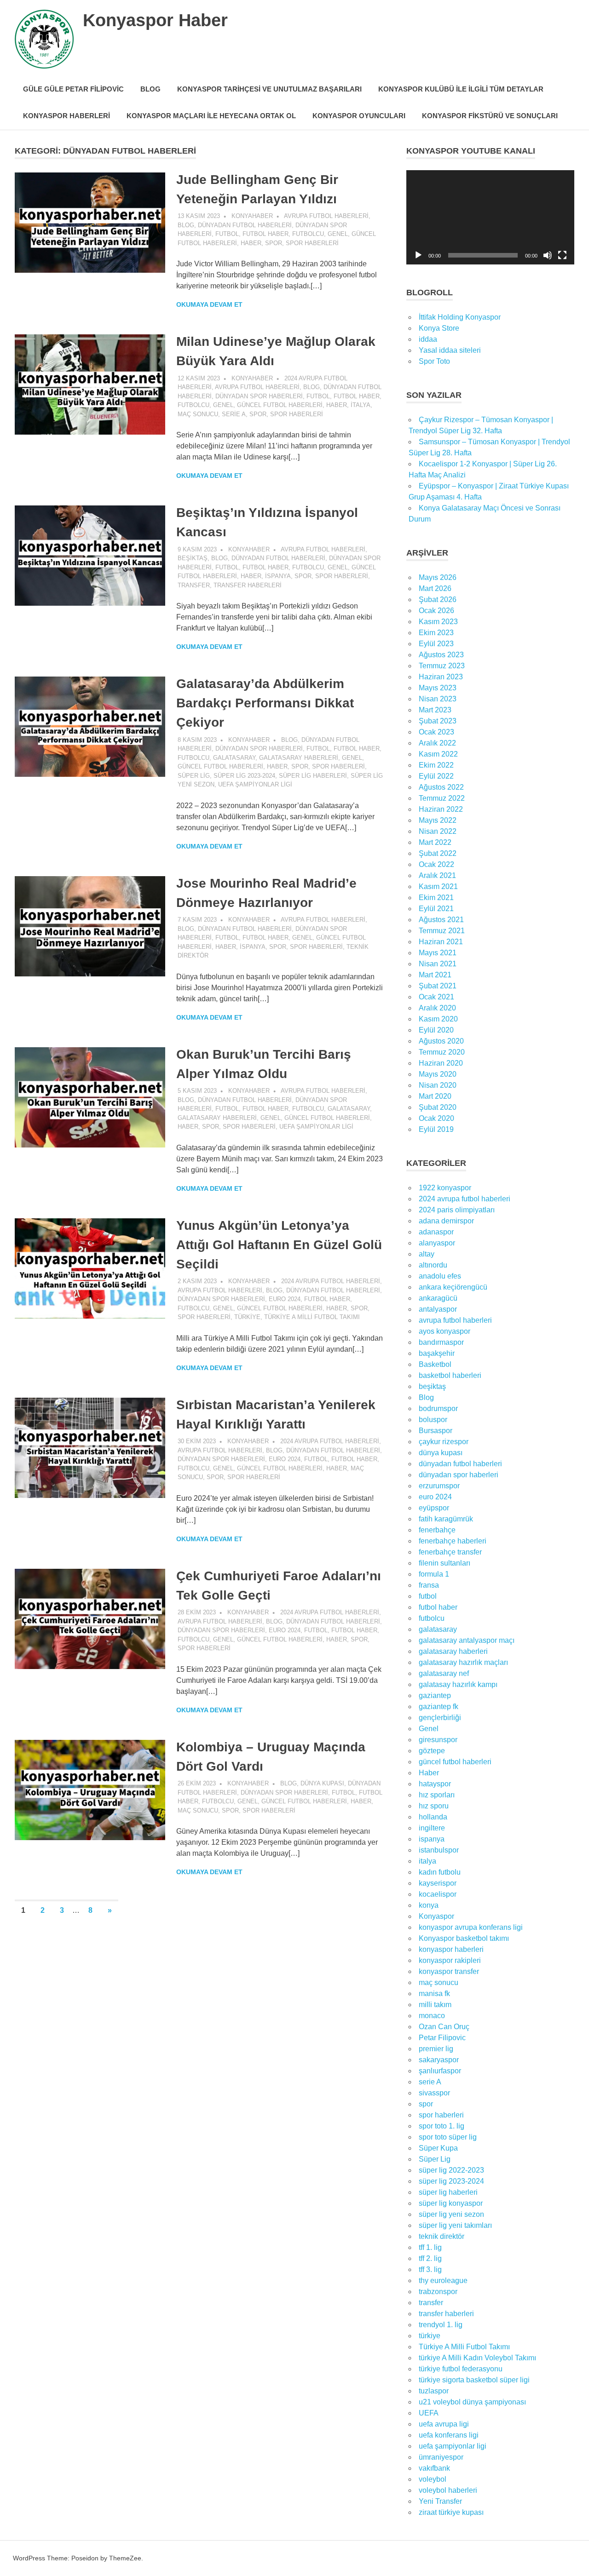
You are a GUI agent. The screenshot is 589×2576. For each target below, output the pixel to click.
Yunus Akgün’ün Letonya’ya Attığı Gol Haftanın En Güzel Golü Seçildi (279, 1245)
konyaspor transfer (449, 1971)
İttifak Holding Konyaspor (460, 317)
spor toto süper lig (448, 2137)
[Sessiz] (548, 255)
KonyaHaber (252, 216)
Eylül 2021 (436, 909)
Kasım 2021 (438, 886)
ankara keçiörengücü (453, 1287)
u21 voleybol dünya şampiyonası (472, 2402)
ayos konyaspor (445, 1331)
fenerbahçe (437, 1530)
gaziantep (435, 1695)
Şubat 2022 (438, 853)
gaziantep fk (439, 1707)
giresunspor (438, 1740)
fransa (429, 1585)
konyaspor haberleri (451, 1949)
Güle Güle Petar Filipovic (73, 89)
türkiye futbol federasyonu (461, 2369)
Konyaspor (436, 1916)
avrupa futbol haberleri (326, 216)
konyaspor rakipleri (450, 1960)
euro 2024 (285, 1299)
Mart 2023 (435, 710)
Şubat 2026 (438, 600)
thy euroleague (443, 2281)
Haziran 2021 (441, 942)
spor (274, 243)
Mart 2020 (435, 1096)
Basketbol (435, 1364)
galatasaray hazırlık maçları (463, 1662)
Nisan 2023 (438, 699)
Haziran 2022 (441, 809)
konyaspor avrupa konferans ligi (471, 1927)
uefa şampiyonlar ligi (255, 784)
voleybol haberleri (448, 2490)
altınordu (433, 1265)
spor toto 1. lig (442, 2126)
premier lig (436, 2049)
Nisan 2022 (438, 831)
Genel (338, 234)
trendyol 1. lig (441, 2325)
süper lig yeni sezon (451, 2214)
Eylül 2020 (436, 1030)
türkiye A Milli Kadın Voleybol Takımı (477, 2358)
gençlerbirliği (440, 1718)
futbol (227, 234)
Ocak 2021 (436, 997)
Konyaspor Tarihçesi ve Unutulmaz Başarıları (269, 89)
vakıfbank (434, 2468)
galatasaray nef (444, 1673)
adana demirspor (446, 1221)
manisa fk (434, 1994)
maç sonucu (198, 414)
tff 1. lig (430, 2247)
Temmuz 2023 (442, 666)
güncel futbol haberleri (280, 405)
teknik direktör (442, 2236)
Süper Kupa (438, 2148)
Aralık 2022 (437, 743)
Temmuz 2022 (442, 798)
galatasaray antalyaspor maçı (467, 1640)
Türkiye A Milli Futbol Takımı (312, 1317)
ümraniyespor (441, 2457)
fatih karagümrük (446, 1519)
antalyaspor (438, 1309)
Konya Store (439, 328)
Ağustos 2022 (441, 787)
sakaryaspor (439, 2060)
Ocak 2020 (436, 1118)
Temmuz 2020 (442, 1052)
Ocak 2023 (436, 732)
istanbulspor (439, 1850)
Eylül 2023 (436, 644)
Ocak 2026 (436, 611)
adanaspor (436, 1232)
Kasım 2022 (438, 754)
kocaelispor (438, 1894)
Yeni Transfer (440, 2501)
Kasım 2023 (438, 622)
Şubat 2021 (438, 986)
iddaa (428, 339)
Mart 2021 (435, 975)
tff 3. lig (430, 2269)
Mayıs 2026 (438, 577)
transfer (194, 585)
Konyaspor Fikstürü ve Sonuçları (490, 116)
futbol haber (266, 234)
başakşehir (437, 1353)
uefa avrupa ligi (444, 2424)
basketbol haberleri (450, 1375)
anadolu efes (440, 1276)
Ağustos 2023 (441, 655)
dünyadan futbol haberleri (245, 225)
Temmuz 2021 (442, 931)
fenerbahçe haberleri (453, 1541)
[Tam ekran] (562, 255)
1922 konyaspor (445, 1188)
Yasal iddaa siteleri (450, 350)
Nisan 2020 (438, 1085)
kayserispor (438, 1883)
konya (429, 1905)
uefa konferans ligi (449, 2435)
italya (361, 405)
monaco (432, 2016)
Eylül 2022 (436, 776)
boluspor (433, 1420)
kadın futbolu (440, 1872)
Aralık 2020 (437, 1008)
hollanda (433, 1817)
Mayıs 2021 (438, 953)
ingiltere (432, 1828)
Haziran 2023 (441, 677)
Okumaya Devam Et (209, 304)
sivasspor (434, 2093)
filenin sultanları (445, 1563)
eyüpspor (434, 1508)
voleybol (433, 2479)
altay (427, 1254)
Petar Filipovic (442, 2038)
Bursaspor (436, 1431)
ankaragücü (438, 1298)
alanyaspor (437, 1243)
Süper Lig (194, 776)
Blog (150, 89)
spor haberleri (312, 243)
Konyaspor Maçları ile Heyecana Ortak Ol (211, 116)
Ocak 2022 (436, 864)
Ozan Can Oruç (444, 2027)
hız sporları (437, 1795)
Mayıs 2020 (438, 1074)
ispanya (278, 576)
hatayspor (435, 1784)
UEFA (429, 2413)
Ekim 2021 (436, 898)
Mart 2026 (435, 588)
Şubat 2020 (438, 1107)
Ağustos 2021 (441, 920)
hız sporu (434, 1806)
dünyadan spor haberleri (259, 396)
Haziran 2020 (441, 1063)
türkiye (247, 1317)
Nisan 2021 (438, 964)
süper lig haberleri (313, 776)
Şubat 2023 (438, 721)
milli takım (435, 2005)
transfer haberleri (248, 585)
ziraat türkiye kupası (451, 2512)
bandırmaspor (441, 1342)
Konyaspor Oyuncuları (359, 116)
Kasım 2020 (438, 1019)
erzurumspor (439, 1486)
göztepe (432, 1751)
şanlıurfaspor (440, 2071)
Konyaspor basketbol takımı (464, 1938)
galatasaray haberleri (299, 758)
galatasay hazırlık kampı (458, 1684)
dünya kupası (322, 1783)
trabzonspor (438, 2292)
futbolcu (308, 234)
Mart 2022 (435, 842)
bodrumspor (438, 1408)
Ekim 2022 (436, 765)
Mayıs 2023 (438, 688)
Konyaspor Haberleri (66, 116)
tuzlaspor (434, 2391)
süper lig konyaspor (451, 2203)
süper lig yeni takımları (455, 2225)
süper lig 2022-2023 (451, 2170)
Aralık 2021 (437, 875)
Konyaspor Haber (155, 20)
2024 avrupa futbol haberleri (331, 1281)
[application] (490, 217)
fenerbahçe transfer (450, 1552)
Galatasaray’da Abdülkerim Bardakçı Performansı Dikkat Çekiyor (265, 703)
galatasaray (234, 758)
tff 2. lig (430, 2258)
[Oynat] (418, 255)
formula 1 (434, 1574)
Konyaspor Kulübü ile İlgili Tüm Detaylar (461, 89)
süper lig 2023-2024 (244, 776)
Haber (251, 243)
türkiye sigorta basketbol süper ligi (474, 2380)
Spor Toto (434, 361)
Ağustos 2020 (441, 1041)
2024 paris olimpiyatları (457, 1210)
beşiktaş (193, 558)
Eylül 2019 (436, 1129)
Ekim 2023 (436, 633)
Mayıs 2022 (438, 820)
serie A (234, 414)
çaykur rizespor (444, 1442)
